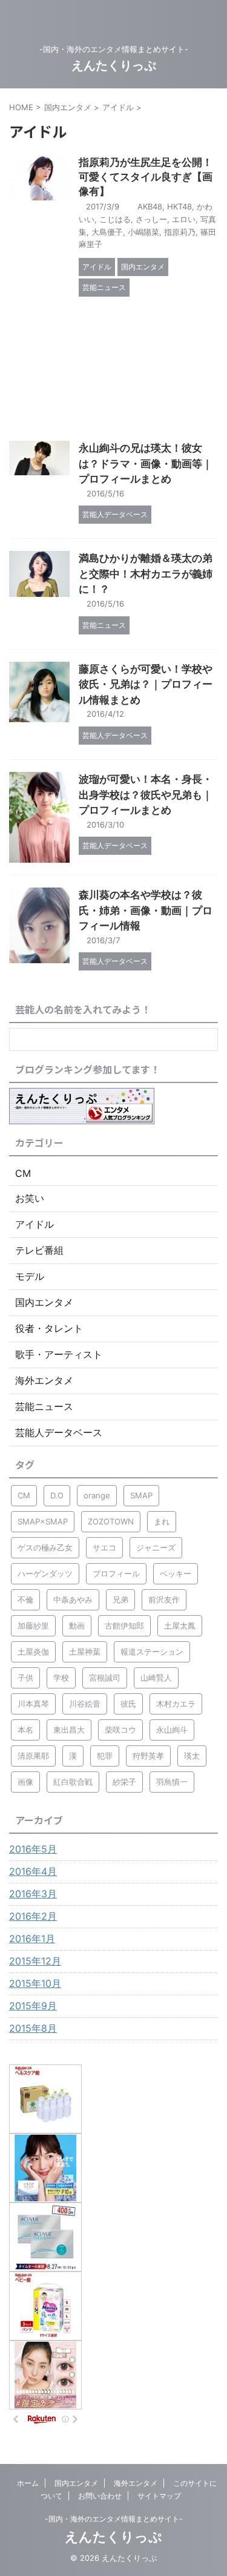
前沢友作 (164, 1599)
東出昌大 (69, 1730)
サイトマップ (159, 2496)
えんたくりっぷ (114, 65)
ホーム (28, 2483)
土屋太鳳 (180, 1626)
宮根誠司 (105, 1678)
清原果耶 (33, 1756)
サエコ (104, 1547)
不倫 (25, 1599)
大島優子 (107, 232)
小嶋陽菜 (143, 232)
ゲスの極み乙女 (45, 1547)
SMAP (141, 1495)
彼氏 (128, 1704)
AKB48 (150, 206)
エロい (184, 219)
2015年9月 (33, 2006)
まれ (162, 1521)
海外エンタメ (136, 2483)
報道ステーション (152, 1652)
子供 (25, 1678)
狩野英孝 (148, 1756)
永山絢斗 (172, 1730)
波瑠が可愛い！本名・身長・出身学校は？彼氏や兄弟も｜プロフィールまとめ (146, 795)
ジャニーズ (156, 1547)
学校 (61, 1678)
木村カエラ (176, 1704)
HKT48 (179, 206)
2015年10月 (35, 1983)
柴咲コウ (120, 1730)
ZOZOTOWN (111, 1521)
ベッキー (176, 1573)
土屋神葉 (85, 1652)
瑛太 (192, 1756)
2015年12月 (35, 1961)
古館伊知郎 (124, 1626)
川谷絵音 (85, 1704)
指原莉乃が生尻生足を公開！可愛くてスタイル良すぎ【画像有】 (146, 177)
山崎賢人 (156, 1678)
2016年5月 (33, 1849)
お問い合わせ (100, 2496)
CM (24, 1495)
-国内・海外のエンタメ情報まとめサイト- (114, 2519)
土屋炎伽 (33, 1652)
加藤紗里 (33, 1626)
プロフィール (116, 1573)
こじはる (115, 219)
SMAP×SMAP (43, 1521)
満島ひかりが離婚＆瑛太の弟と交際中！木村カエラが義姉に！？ (146, 574)
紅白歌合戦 (73, 1782)
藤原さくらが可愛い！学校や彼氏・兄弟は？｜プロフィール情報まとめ (146, 684)
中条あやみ (73, 1599)
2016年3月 (33, 1894)
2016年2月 (33, 1916)
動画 (77, 1626)
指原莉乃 (180, 232)
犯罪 (105, 1756)
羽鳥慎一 (172, 1782)
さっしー (151, 219)
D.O (57, 1495)
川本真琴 (33, 1704)
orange (97, 1495)
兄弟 (120, 1599)
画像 (25, 1782)
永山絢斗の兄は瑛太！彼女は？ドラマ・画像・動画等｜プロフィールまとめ (146, 463)
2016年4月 (33, 1871)
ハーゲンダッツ (45, 1573)
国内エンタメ (76, 2483)
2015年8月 (33, 2028)
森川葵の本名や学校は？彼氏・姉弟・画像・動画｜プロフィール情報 (146, 910)
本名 (25, 1730)
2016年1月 (32, 1939)
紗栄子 (124, 1782)
